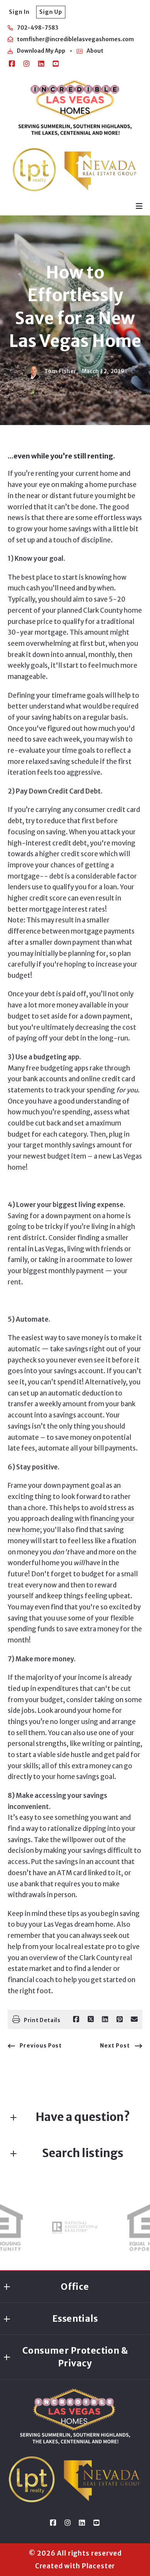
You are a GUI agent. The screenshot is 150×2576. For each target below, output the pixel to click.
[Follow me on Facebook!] (12, 64)
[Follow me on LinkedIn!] (41, 64)
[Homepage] (75, 108)
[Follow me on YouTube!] (56, 64)
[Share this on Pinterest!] (120, 2019)
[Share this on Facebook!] (76, 2019)
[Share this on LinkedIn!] (105, 2019)
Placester (99, 2566)
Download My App (41, 51)
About (95, 51)
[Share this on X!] (91, 2019)
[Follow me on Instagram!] (27, 64)
